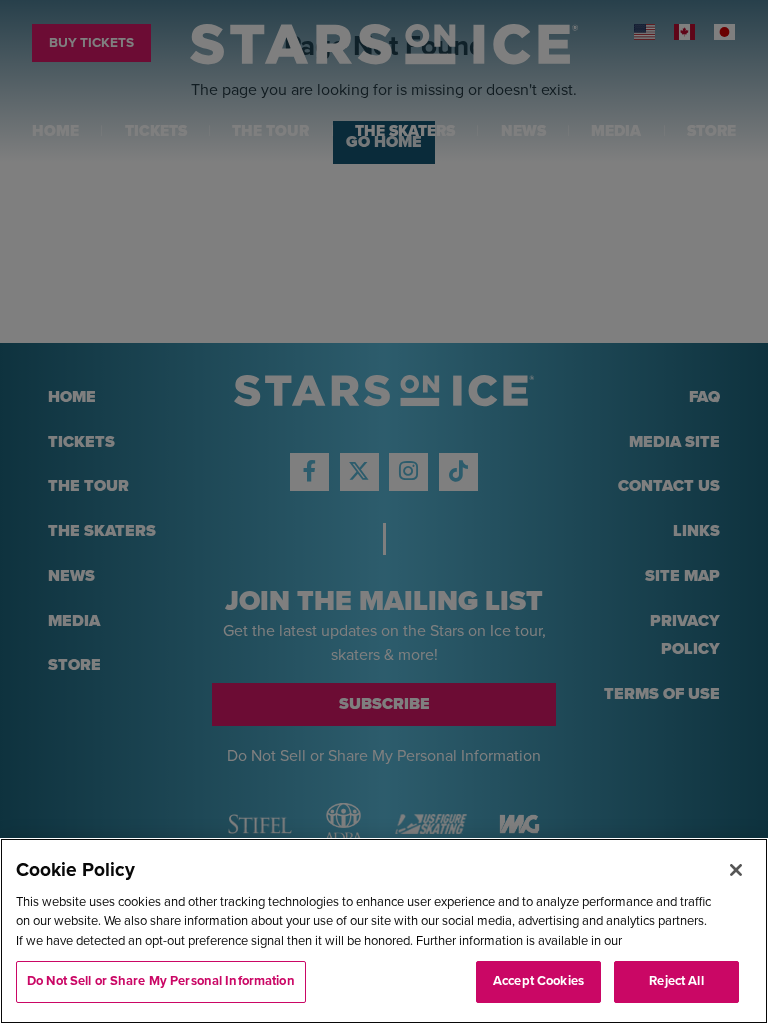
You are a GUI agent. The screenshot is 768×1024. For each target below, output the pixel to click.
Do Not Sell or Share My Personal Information (161, 981)
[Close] (736, 870)
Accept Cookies (538, 981)
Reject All (676, 981)
